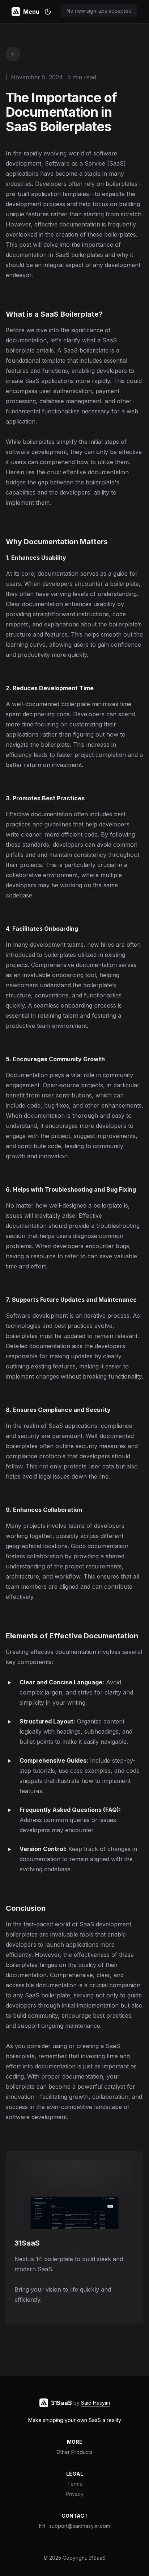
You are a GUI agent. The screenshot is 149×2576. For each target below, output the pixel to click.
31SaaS (97, 2558)
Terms (75, 2484)
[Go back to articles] (13, 54)
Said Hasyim (95, 2403)
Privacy (75, 2494)
